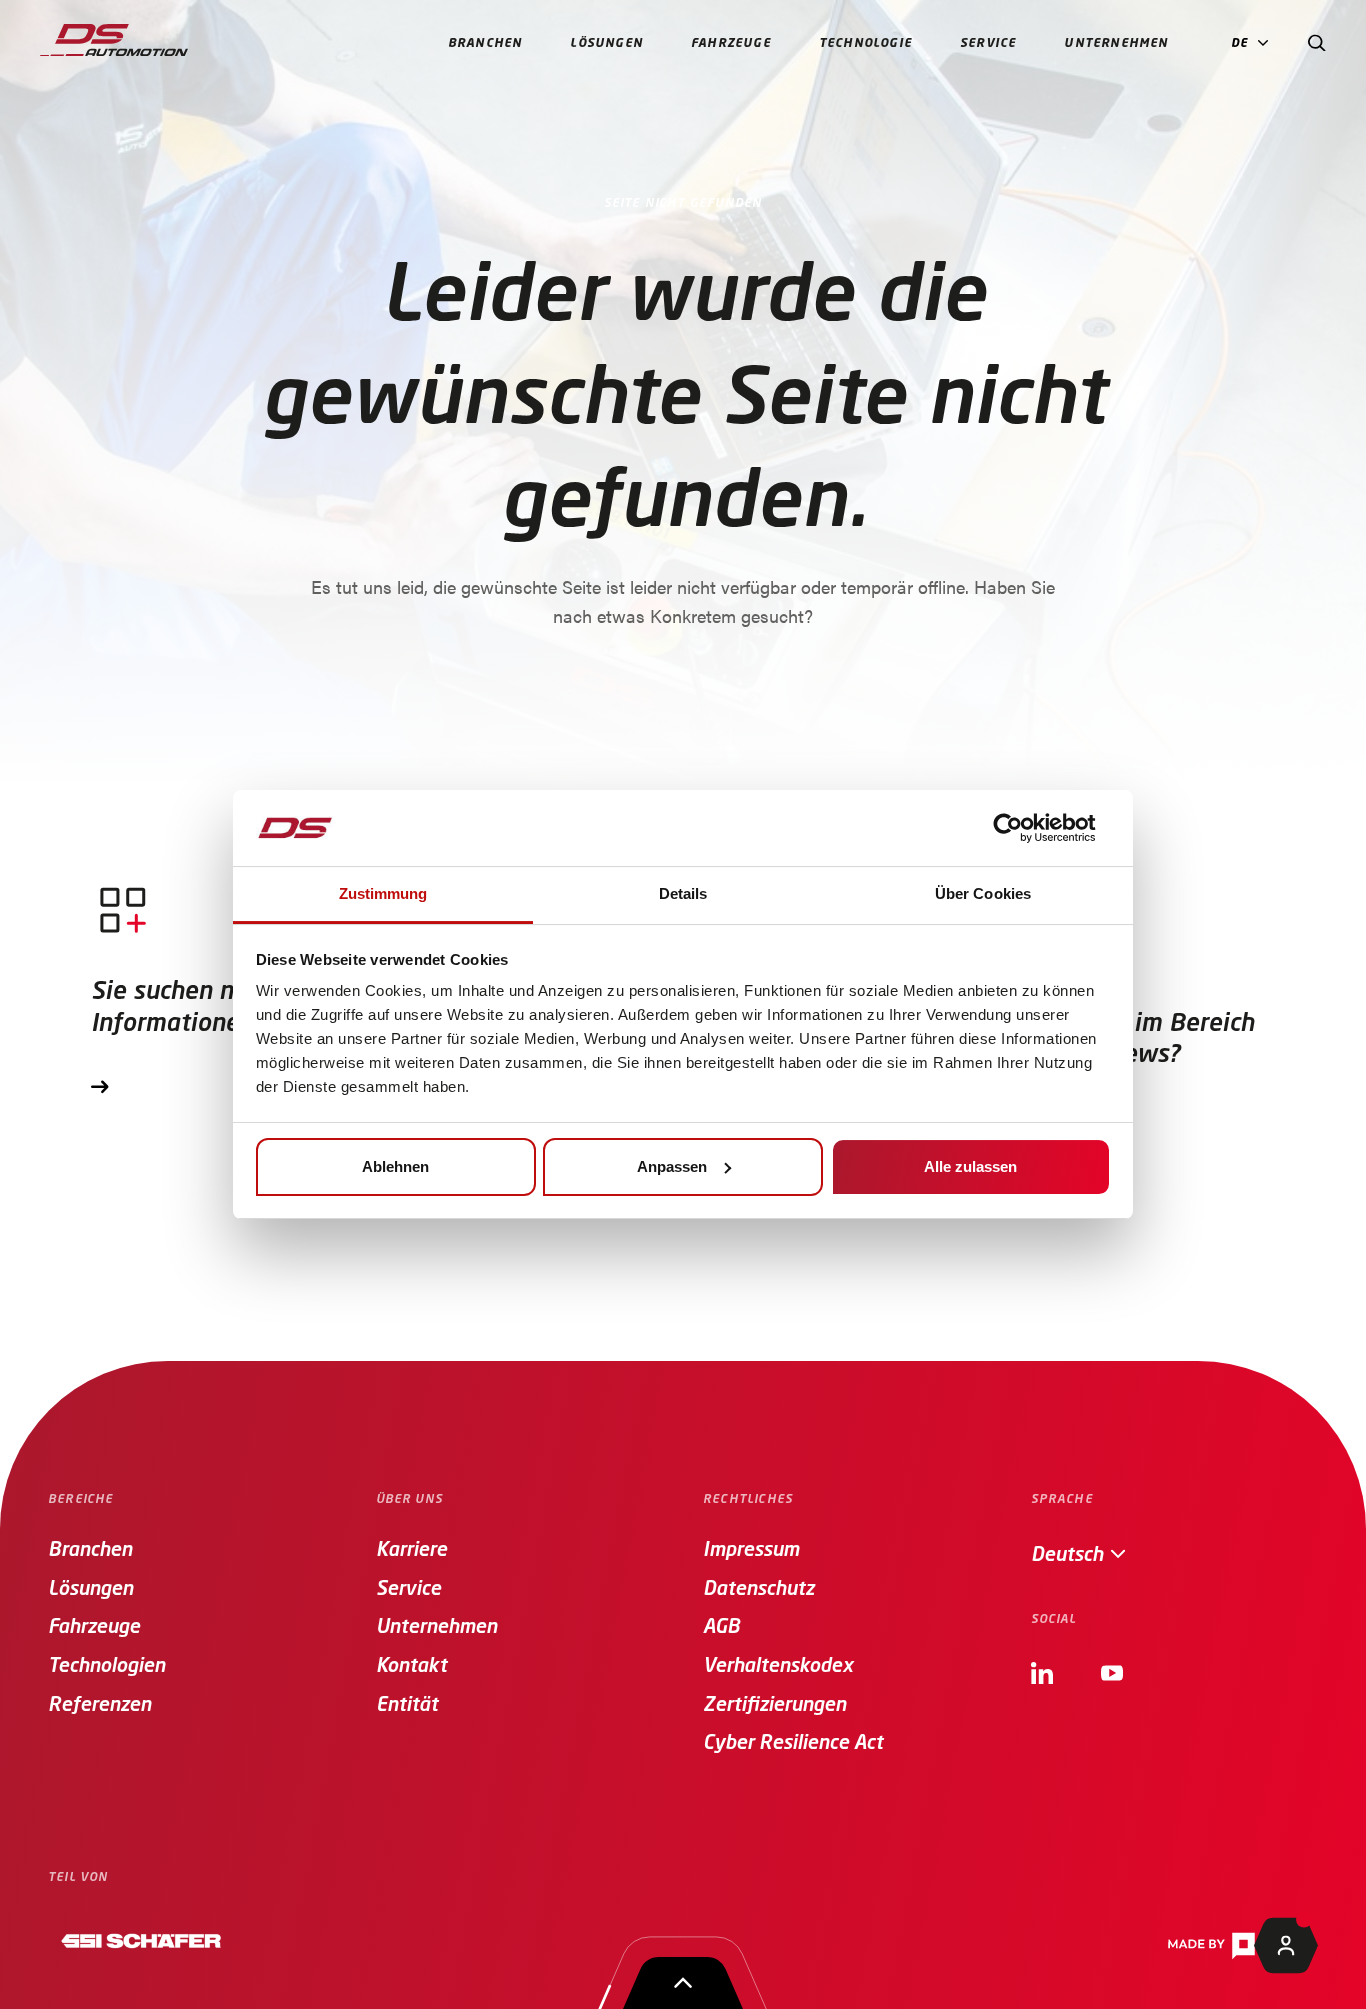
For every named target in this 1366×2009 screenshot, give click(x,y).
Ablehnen (395, 1166)
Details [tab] (683, 893)
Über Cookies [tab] (983, 893)
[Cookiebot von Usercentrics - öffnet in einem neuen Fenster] (1023, 828)
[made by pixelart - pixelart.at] (1241, 1946)
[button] (1254, 44)
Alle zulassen (970, 1166)
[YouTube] (1112, 1669)
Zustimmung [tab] (383, 893)
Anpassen (672, 1166)
